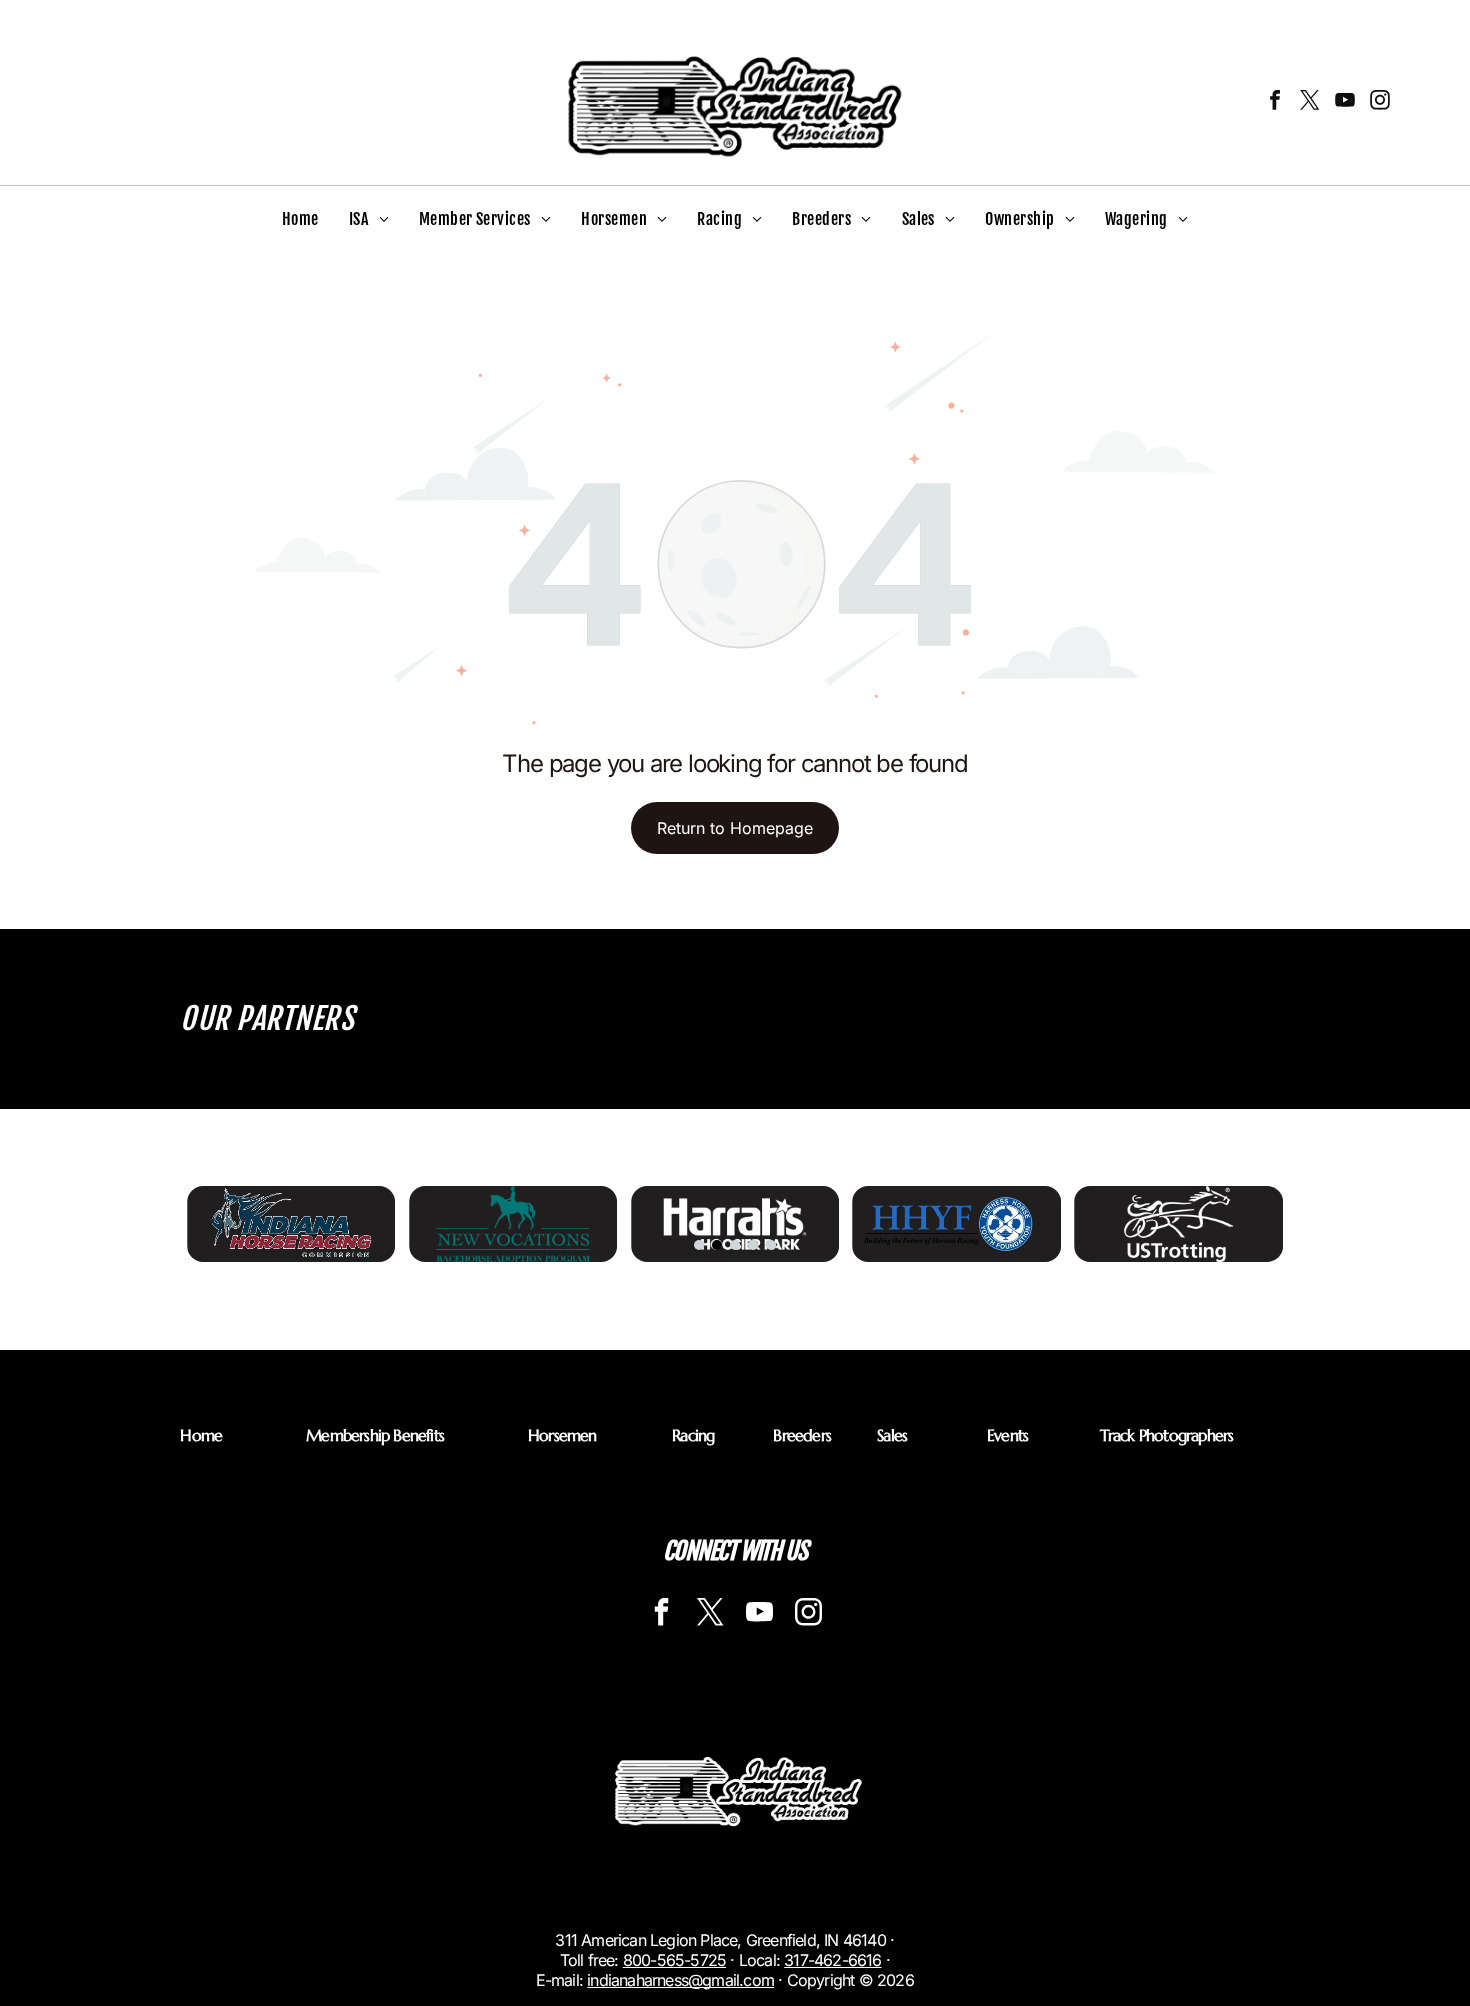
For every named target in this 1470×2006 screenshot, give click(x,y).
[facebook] (1275, 102)
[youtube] (1345, 102)
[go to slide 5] (771, 1245)
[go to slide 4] (753, 1245)
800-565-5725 (674, 1960)
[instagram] (1380, 102)
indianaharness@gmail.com (680, 1980)
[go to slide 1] (699, 1245)
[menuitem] (300, 219)
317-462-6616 (832, 1960)
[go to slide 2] (717, 1245)
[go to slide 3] (735, 1245)
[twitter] (1310, 102)
